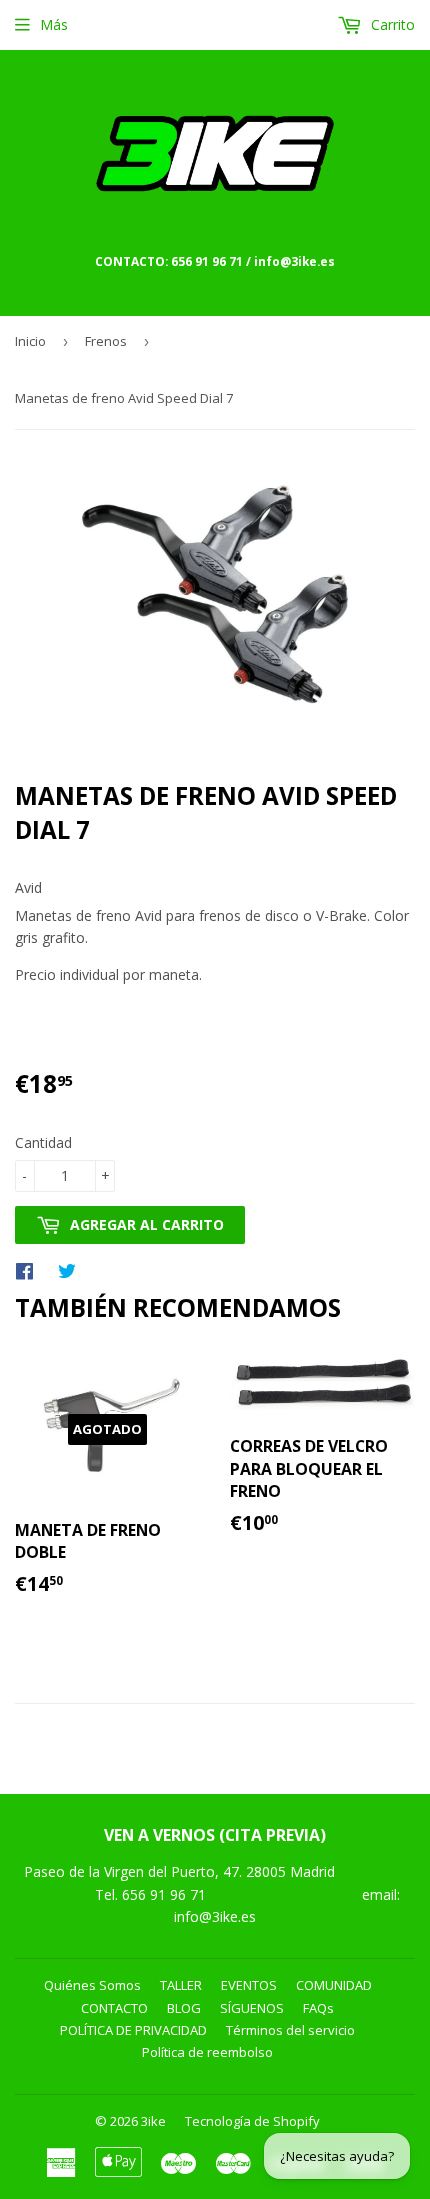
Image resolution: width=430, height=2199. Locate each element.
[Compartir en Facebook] (29, 1270)
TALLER (181, 1985)
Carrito (391, 24)
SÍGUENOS (252, 2008)
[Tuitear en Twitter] (72, 1270)
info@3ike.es (215, 1916)
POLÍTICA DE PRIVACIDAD (133, 2030)
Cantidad (43, 1142)
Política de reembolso (207, 2052)
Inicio (30, 341)
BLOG (184, 2008)
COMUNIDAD (334, 1985)
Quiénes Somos (92, 1985)
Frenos (106, 341)
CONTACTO (114, 2008)
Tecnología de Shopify (252, 2121)
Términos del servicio (290, 2030)
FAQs (318, 2008)
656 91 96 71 (166, 1894)
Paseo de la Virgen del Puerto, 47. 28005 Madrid (179, 1871)
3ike (153, 2121)
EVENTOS (249, 1985)
